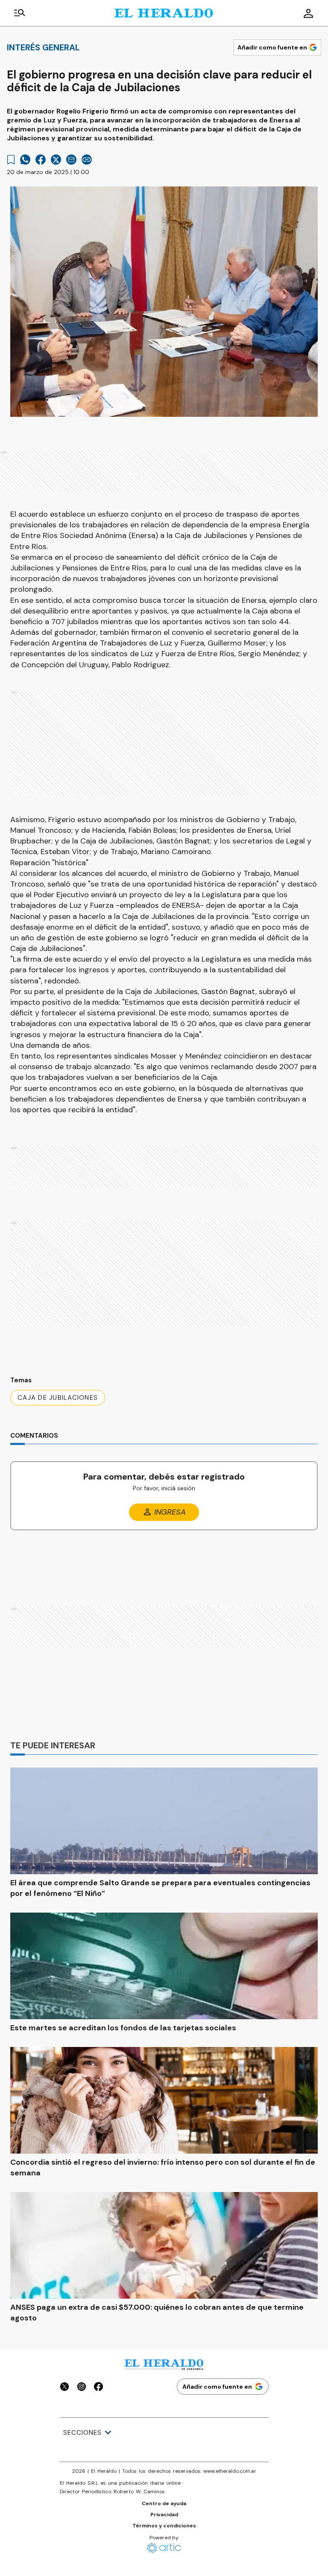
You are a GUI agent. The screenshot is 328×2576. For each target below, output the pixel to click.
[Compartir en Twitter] (56, 160)
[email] (71, 160)
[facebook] (41, 160)
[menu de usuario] (308, 13)
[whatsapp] (25, 160)
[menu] (20, 13)
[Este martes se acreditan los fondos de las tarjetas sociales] (164, 1966)
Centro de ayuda (164, 2503)
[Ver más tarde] (11, 160)
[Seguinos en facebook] (99, 2388)
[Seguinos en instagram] (82, 2388)
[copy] (87, 160)
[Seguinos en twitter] (64, 2388)
